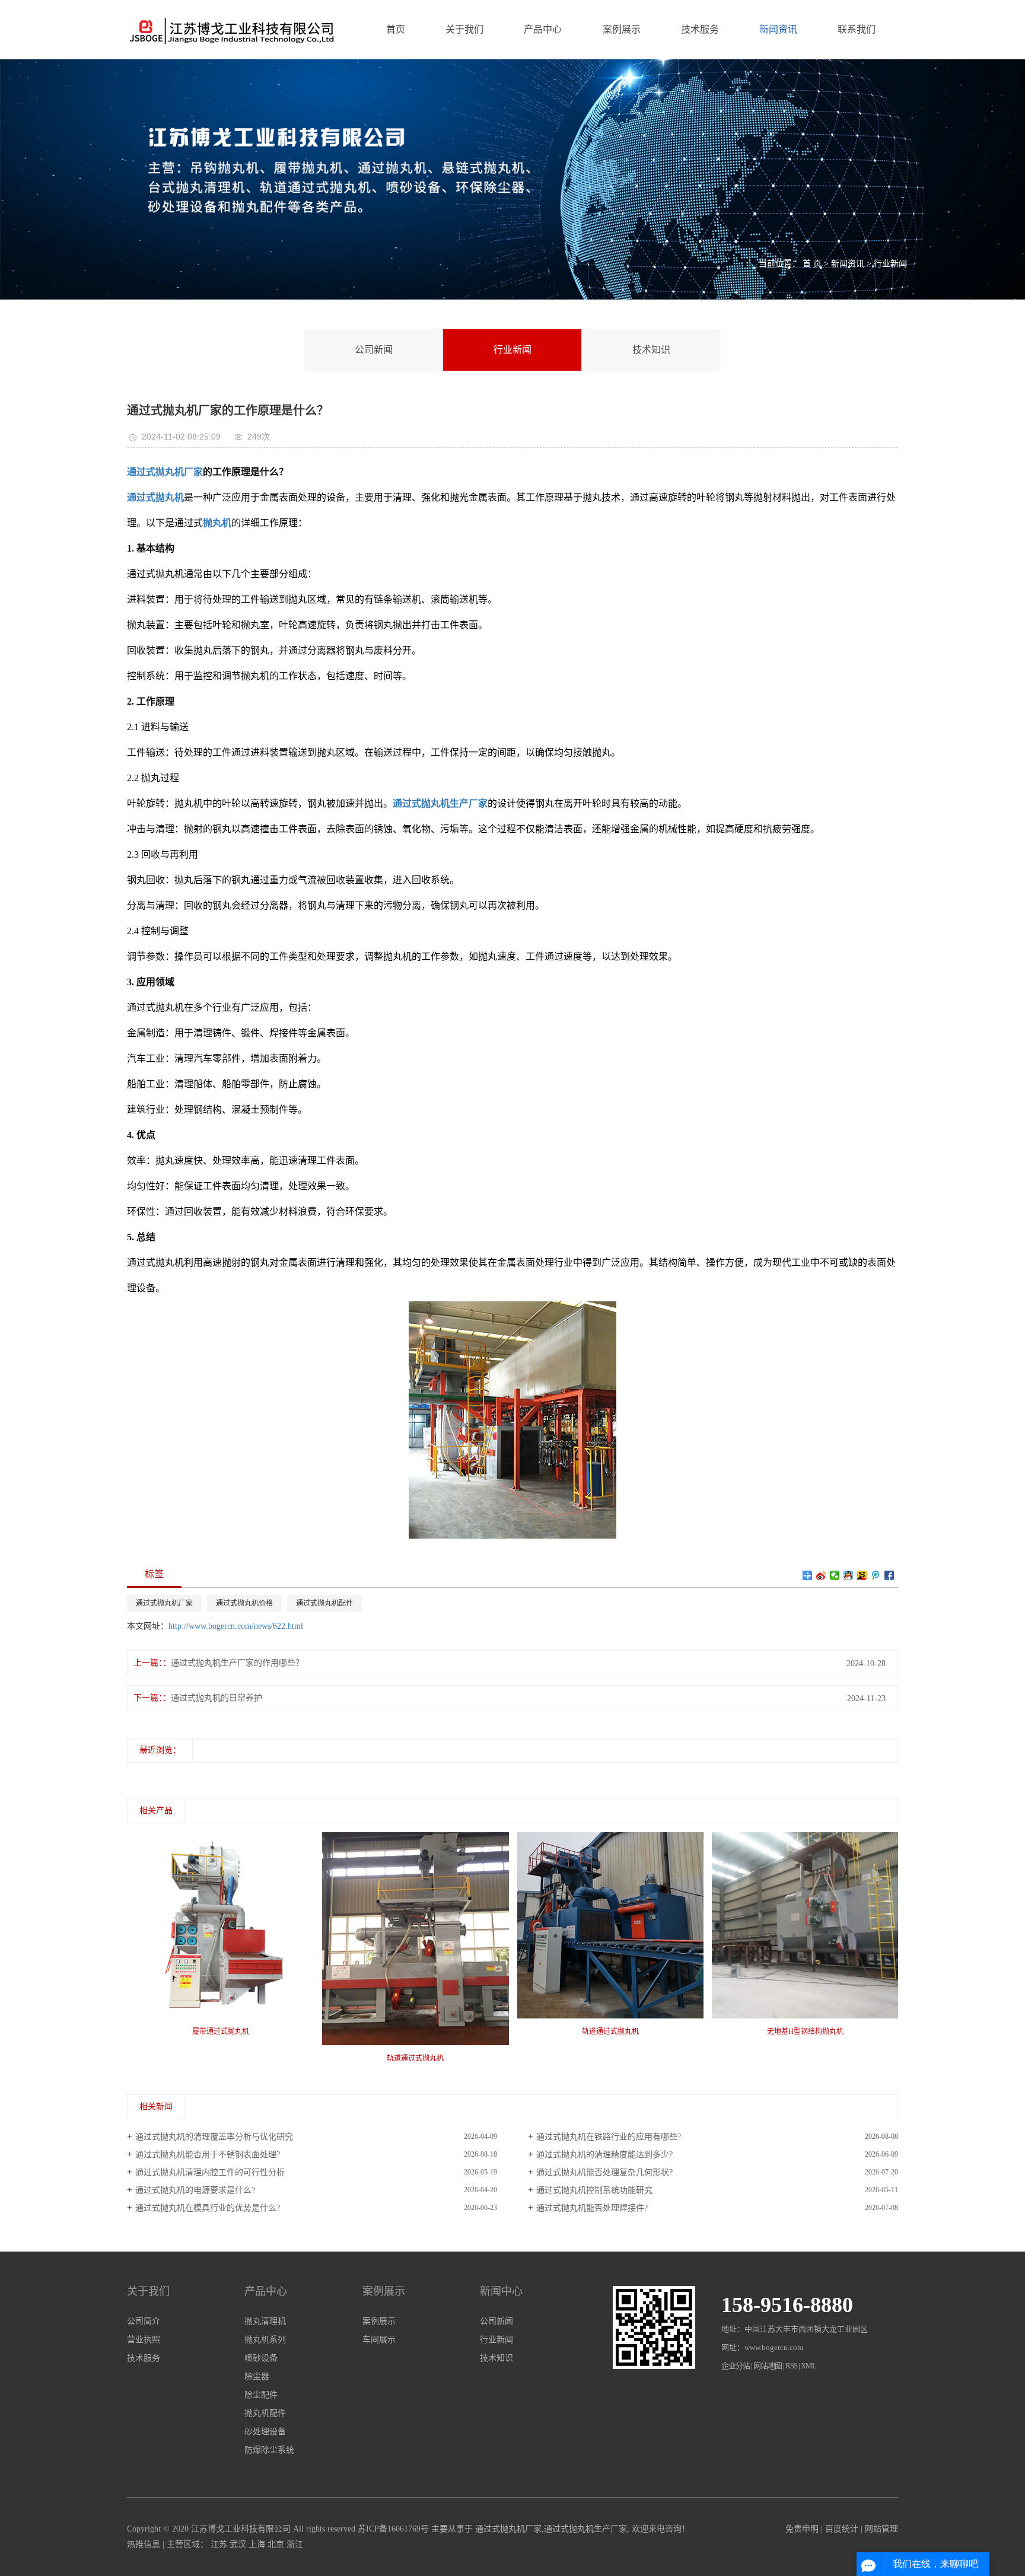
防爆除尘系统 (269, 2450)
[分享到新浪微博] (821, 1575)
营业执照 (144, 2340)
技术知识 (651, 350)
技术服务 (700, 29)
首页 (396, 29)
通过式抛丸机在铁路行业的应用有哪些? (609, 2137)
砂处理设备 (265, 2432)
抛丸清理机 (265, 2321)
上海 (257, 2544)
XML (808, 2366)
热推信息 (144, 2544)
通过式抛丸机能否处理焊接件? (592, 2208)
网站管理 (881, 2529)
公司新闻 (374, 350)
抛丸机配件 (265, 2413)
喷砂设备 (261, 2358)
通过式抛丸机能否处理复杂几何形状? (604, 2172)
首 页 (812, 264)
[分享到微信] (835, 1575)
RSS (791, 2366)
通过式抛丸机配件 (324, 1603)
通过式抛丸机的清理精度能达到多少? (604, 2155)
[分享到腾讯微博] (876, 1575)
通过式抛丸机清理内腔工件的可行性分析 (210, 2172)
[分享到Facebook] (889, 1575)
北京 (276, 2544)
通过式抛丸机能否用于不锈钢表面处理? (208, 2155)
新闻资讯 (778, 29)
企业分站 (736, 2366)
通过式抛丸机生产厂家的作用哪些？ (237, 1663)
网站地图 (768, 2366)
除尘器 (257, 2376)
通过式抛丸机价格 (244, 1603)
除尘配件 (261, 2395)
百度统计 (842, 2529)
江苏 (219, 2544)
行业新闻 (890, 264)
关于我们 (464, 29)
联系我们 (857, 29)
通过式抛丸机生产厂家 (585, 2529)
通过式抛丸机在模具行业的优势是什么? (208, 2208)
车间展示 (379, 2340)
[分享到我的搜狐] (862, 1575)
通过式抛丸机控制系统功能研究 (594, 2190)
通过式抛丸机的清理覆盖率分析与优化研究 (214, 2137)
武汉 (238, 2544)
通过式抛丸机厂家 (164, 1603)
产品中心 (543, 29)
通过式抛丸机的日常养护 (217, 1698)
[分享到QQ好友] (849, 1575)
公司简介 (144, 2321)
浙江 (295, 2544)
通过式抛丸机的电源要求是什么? (195, 2190)
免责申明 (802, 2529)
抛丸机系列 (265, 2340)
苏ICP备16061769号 (393, 2529)
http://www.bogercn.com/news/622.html (236, 1626)
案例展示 (622, 29)
